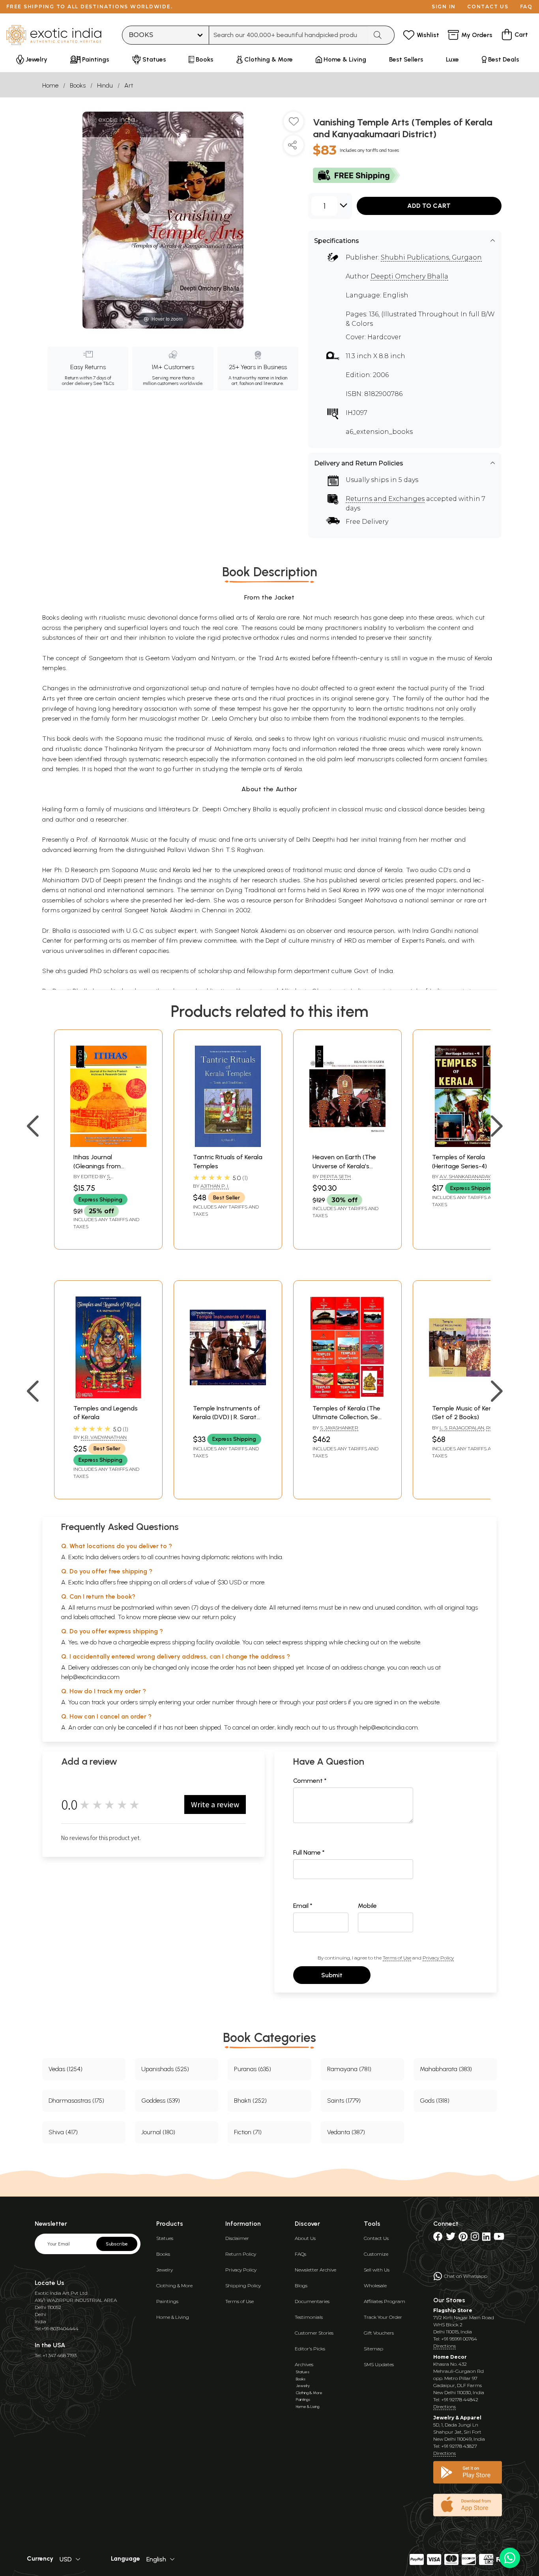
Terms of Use (397, 1958)
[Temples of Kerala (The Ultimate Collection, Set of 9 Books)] (347, 1396)
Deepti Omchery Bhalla (409, 276)
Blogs (301, 2286)
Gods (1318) (435, 2101)
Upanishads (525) (165, 2069)
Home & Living (173, 2317)
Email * (303, 1906)
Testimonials (309, 2317)
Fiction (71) (248, 2132)
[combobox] (288, 35)
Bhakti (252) (250, 2101)
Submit (332, 1975)
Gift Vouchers (379, 2333)
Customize (376, 2254)
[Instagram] (475, 2238)
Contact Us (376, 2238)
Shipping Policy (243, 2286)
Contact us (488, 7)
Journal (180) (158, 2132)
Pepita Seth (335, 1176)
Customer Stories (314, 2333)
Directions (444, 2346)
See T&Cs (104, 383)
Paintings (167, 2301)
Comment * (310, 1781)
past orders (331, 1702)
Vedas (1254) (66, 2069)
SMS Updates (379, 2364)
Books (78, 85)
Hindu (105, 85)
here (265, 1702)
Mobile (367, 1906)
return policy (219, 1617)
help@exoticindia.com (90, 1677)
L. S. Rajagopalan (462, 1428)
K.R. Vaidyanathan (104, 1437)
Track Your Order (383, 2317)
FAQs (300, 2254)
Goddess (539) (161, 2101)
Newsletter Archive (315, 2270)
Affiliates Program (385, 2301)
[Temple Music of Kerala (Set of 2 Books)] (467, 1396)
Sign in (444, 7)
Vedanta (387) (346, 2132)
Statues (165, 2238)
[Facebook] (438, 2238)
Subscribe (117, 2244)
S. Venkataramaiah (95, 1180)
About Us (305, 2238)
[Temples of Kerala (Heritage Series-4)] (467, 1145)
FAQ (526, 7)
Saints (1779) (344, 2101)
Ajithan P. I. (215, 1186)
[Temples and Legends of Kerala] (108, 1396)
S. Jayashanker (339, 1428)
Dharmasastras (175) (76, 2101)
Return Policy (241, 2254)
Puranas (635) (253, 2069)
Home (50, 85)
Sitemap (373, 2349)
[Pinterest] (463, 2238)
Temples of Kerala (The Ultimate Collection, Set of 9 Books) (347, 1417)
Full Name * (309, 1852)
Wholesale (375, 2286)
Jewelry (165, 2270)
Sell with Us (377, 2270)
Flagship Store (453, 2310)
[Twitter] (451, 2238)
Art (129, 85)
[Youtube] (499, 2238)
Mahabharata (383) (446, 2069)
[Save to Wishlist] (294, 125)
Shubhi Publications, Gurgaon (431, 257)
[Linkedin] (486, 2238)
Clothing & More (174, 2286)
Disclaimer (237, 2238)
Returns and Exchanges (385, 499)
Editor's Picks (310, 2349)
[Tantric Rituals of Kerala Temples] (228, 1145)
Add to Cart (429, 206)
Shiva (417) (63, 2132)
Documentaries (312, 2301)
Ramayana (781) (349, 2069)
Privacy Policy (438, 1958)
